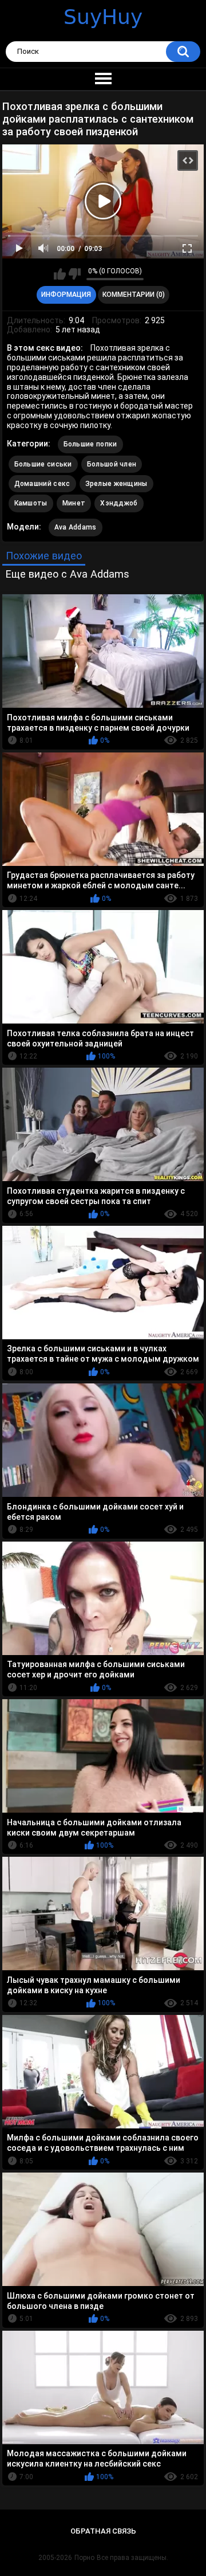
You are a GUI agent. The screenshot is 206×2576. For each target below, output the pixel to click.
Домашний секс (42, 484)
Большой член (112, 464)
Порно (84, 2558)
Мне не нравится (75, 274)
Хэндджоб (119, 503)
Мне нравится (60, 274)
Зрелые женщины (116, 484)
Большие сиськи (43, 464)
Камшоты (31, 503)
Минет (74, 503)
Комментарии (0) (134, 295)
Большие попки (90, 444)
